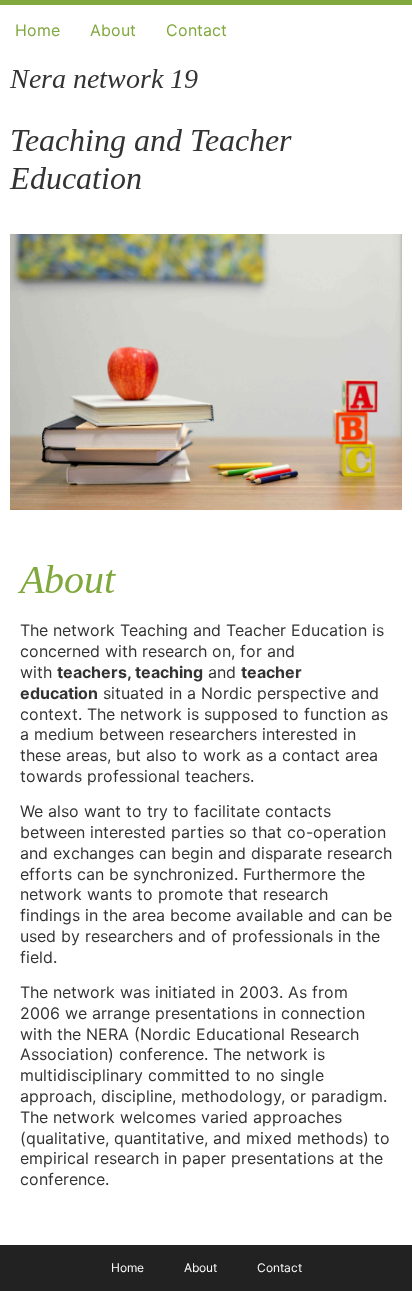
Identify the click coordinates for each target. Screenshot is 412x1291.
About (113, 30)
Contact (196, 30)
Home (37, 30)
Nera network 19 (104, 78)
